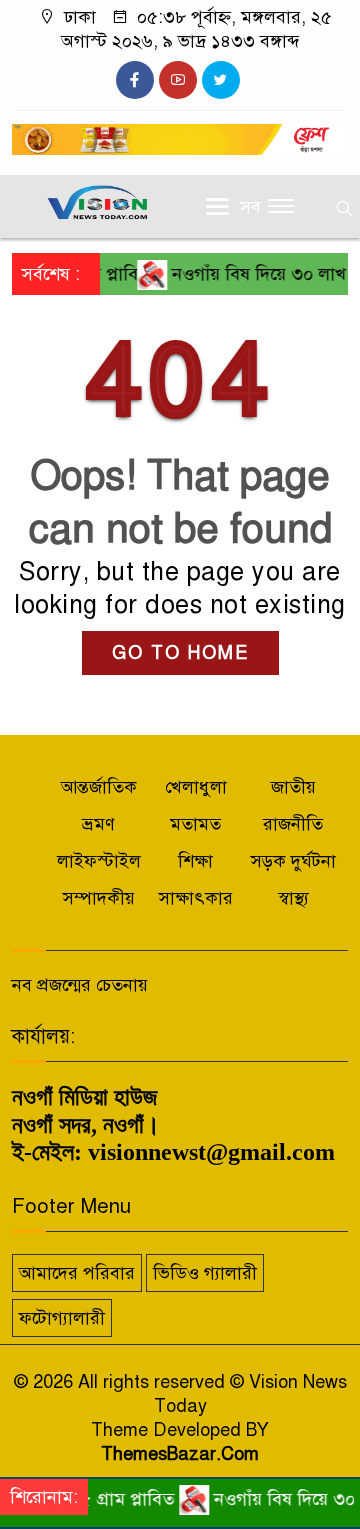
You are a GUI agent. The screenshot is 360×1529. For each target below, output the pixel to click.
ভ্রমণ (98, 824)
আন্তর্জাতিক (99, 787)
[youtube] (178, 80)
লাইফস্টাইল (99, 861)
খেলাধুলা (196, 787)
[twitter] (221, 80)
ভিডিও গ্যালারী (205, 1273)
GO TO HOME (180, 653)
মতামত (195, 824)
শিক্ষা (195, 861)
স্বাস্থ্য (293, 898)
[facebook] (135, 80)
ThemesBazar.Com (180, 1454)
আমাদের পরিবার (77, 1273)
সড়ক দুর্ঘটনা (293, 861)
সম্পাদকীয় (99, 898)
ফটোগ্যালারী (62, 1318)
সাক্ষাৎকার (196, 898)
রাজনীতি (293, 824)
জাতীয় (293, 787)
